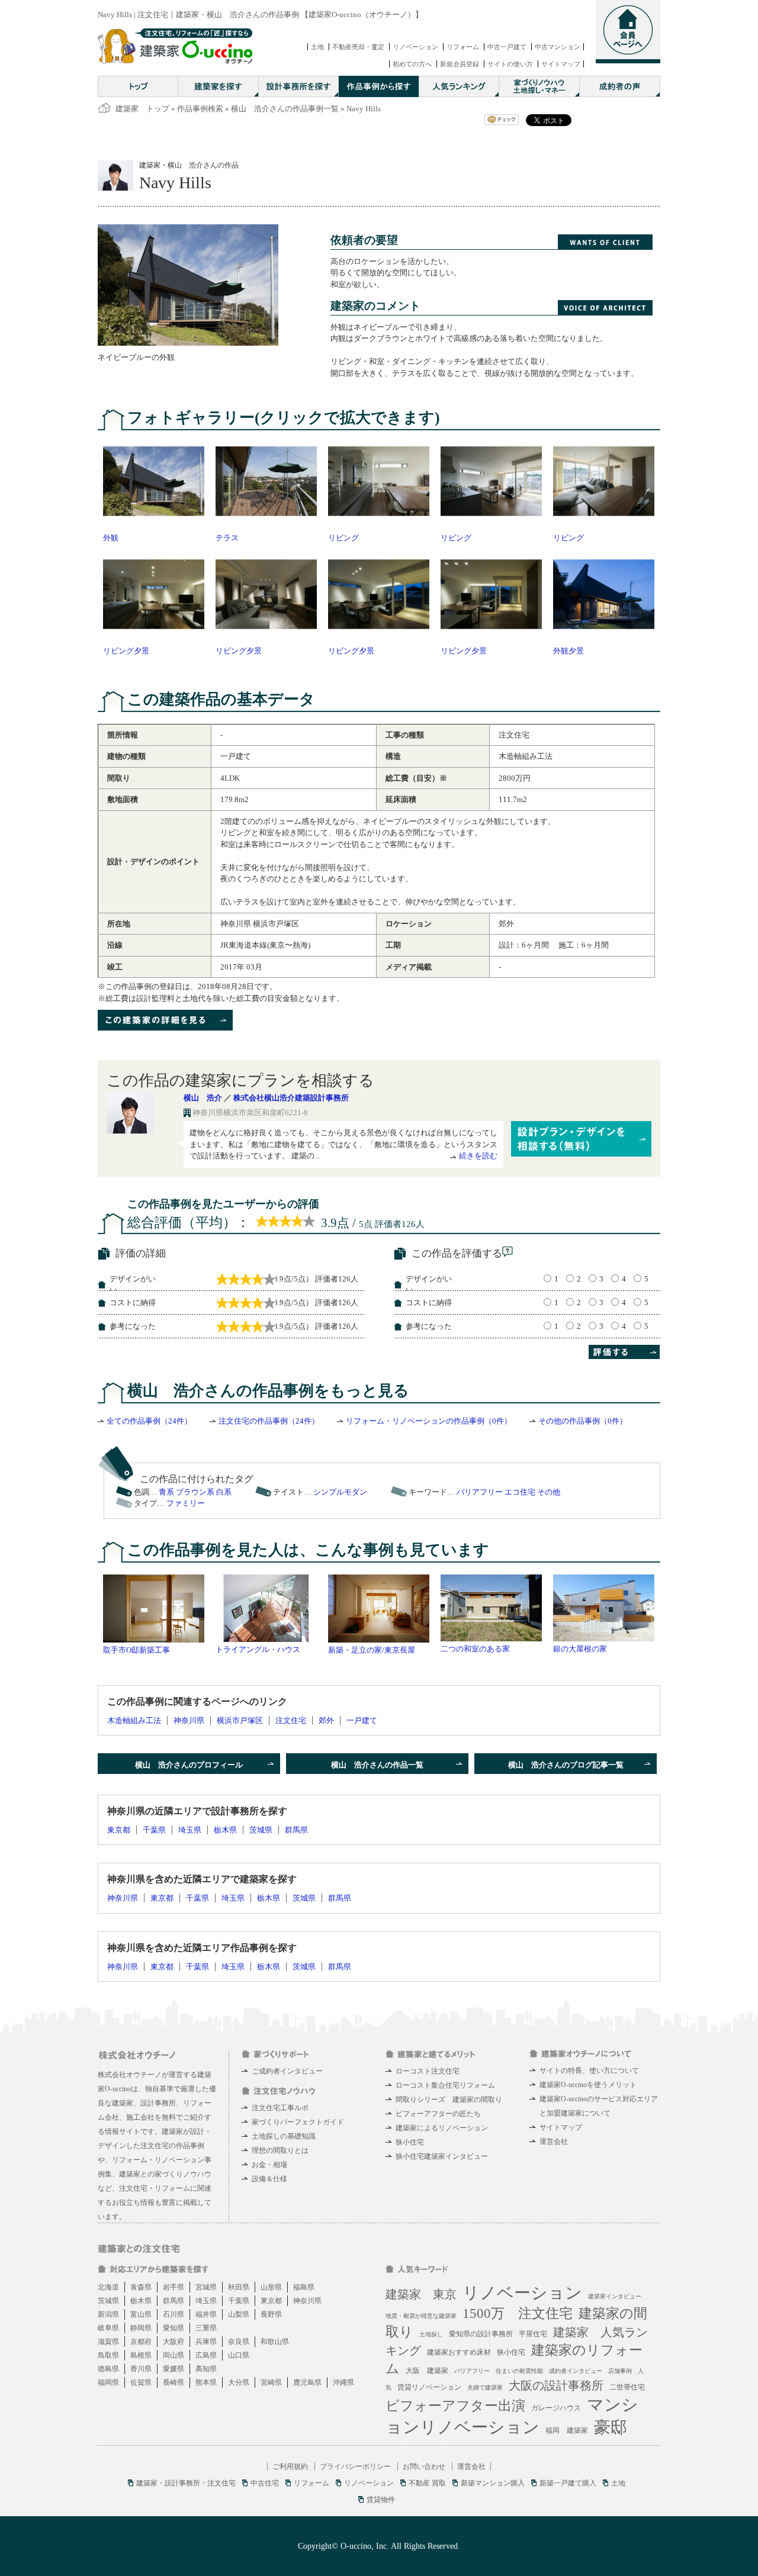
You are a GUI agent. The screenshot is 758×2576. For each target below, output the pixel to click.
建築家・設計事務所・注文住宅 (186, 2483)
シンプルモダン (340, 1492)
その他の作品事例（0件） (583, 1421)
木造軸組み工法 (134, 1720)
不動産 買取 (427, 2483)
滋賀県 (108, 2342)
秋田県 (239, 2287)
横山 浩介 (203, 1098)
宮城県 (206, 2287)
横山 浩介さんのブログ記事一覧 (566, 1765)
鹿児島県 (307, 2382)
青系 (166, 1492)
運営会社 (554, 2142)
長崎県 (174, 2382)
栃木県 (225, 1830)
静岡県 (141, 2328)
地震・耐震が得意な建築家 (421, 2316)
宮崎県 (271, 2382)
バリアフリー (480, 1492)
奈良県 (239, 2342)
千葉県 (154, 1830)
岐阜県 (108, 2328)
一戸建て (362, 1720)
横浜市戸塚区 (240, 1720)
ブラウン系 (195, 1492)
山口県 (239, 2355)
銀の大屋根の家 (580, 1649)
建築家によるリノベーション (442, 2128)
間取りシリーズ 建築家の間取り (449, 2100)
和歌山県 (275, 2342)
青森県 (141, 2287)
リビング (343, 538)
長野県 (271, 2314)
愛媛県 (174, 2369)
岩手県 (174, 2287)
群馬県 (296, 1830)
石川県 (174, 2314)
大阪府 (174, 2342)
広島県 (206, 2355)
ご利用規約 (290, 2466)
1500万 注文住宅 (518, 2313)
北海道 (108, 2287)
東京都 (119, 1830)
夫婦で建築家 (485, 2387)
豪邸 (611, 2427)
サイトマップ (561, 64)
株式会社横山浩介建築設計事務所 (291, 1098)
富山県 (141, 2314)
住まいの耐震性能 (519, 2371)
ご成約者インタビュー (287, 2071)
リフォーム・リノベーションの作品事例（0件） (429, 1421)
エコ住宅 (520, 1492)
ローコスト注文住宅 (428, 2071)
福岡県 (108, 2382)
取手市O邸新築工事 (136, 1650)
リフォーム (463, 47)
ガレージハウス (556, 2408)
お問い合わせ (424, 2466)
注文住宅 (291, 1720)
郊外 (326, 1720)
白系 (224, 1492)
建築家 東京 (421, 2294)
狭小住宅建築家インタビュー (442, 2156)
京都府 (141, 2342)
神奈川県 (189, 1720)
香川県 (141, 2369)
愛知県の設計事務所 (481, 2334)
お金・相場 (269, 2165)
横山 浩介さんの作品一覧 (377, 1765)
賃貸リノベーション (429, 2387)
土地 (317, 47)
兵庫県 (206, 2342)
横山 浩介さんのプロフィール (189, 1765)
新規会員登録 (460, 64)
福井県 (206, 2314)
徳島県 (108, 2369)
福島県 (304, 2287)
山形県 (271, 2287)
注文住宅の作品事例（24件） (269, 1421)
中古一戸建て (507, 47)
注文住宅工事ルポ (280, 2108)
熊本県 (206, 2382)
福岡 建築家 (567, 2430)
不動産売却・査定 (358, 47)
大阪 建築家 (427, 2371)
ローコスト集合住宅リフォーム (445, 2085)
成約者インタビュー (576, 2371)
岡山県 (174, 2355)
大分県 (239, 2382)
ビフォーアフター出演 (455, 2406)
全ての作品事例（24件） (149, 1421)
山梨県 (239, 2314)
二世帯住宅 (627, 2387)
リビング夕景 (126, 651)
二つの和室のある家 (475, 1649)
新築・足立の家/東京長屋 (372, 1650)
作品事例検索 (200, 109)
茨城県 (261, 1830)
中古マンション (558, 47)
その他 (549, 1492)
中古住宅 (265, 2483)
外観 (111, 538)
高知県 (206, 2369)
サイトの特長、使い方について (589, 2071)
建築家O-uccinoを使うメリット (588, 2085)
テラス (227, 538)
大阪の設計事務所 (556, 2385)
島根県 (141, 2355)
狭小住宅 (410, 2142)
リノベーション (415, 47)
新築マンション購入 (493, 2483)
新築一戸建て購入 (568, 2483)
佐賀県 (141, 2382)
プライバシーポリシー (355, 2466)
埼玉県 (190, 1830)
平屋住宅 (533, 2334)
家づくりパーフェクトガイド (298, 2122)
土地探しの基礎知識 (284, 2136)
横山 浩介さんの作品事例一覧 (285, 109)
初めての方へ (412, 64)
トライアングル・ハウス (258, 1649)
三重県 (206, 2328)
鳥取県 (108, 2355)
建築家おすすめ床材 (459, 2352)
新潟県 (108, 2314)
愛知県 (174, 2328)
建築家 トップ (142, 109)
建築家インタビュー (615, 2296)
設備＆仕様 (269, 2179)
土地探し (431, 2334)
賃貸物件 (381, 2500)
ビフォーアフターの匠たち (438, 2114)
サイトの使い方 (510, 64)
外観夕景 (568, 651)
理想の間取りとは (280, 2150)
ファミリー (186, 1503)
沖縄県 (343, 2382)
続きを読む (478, 1156)
